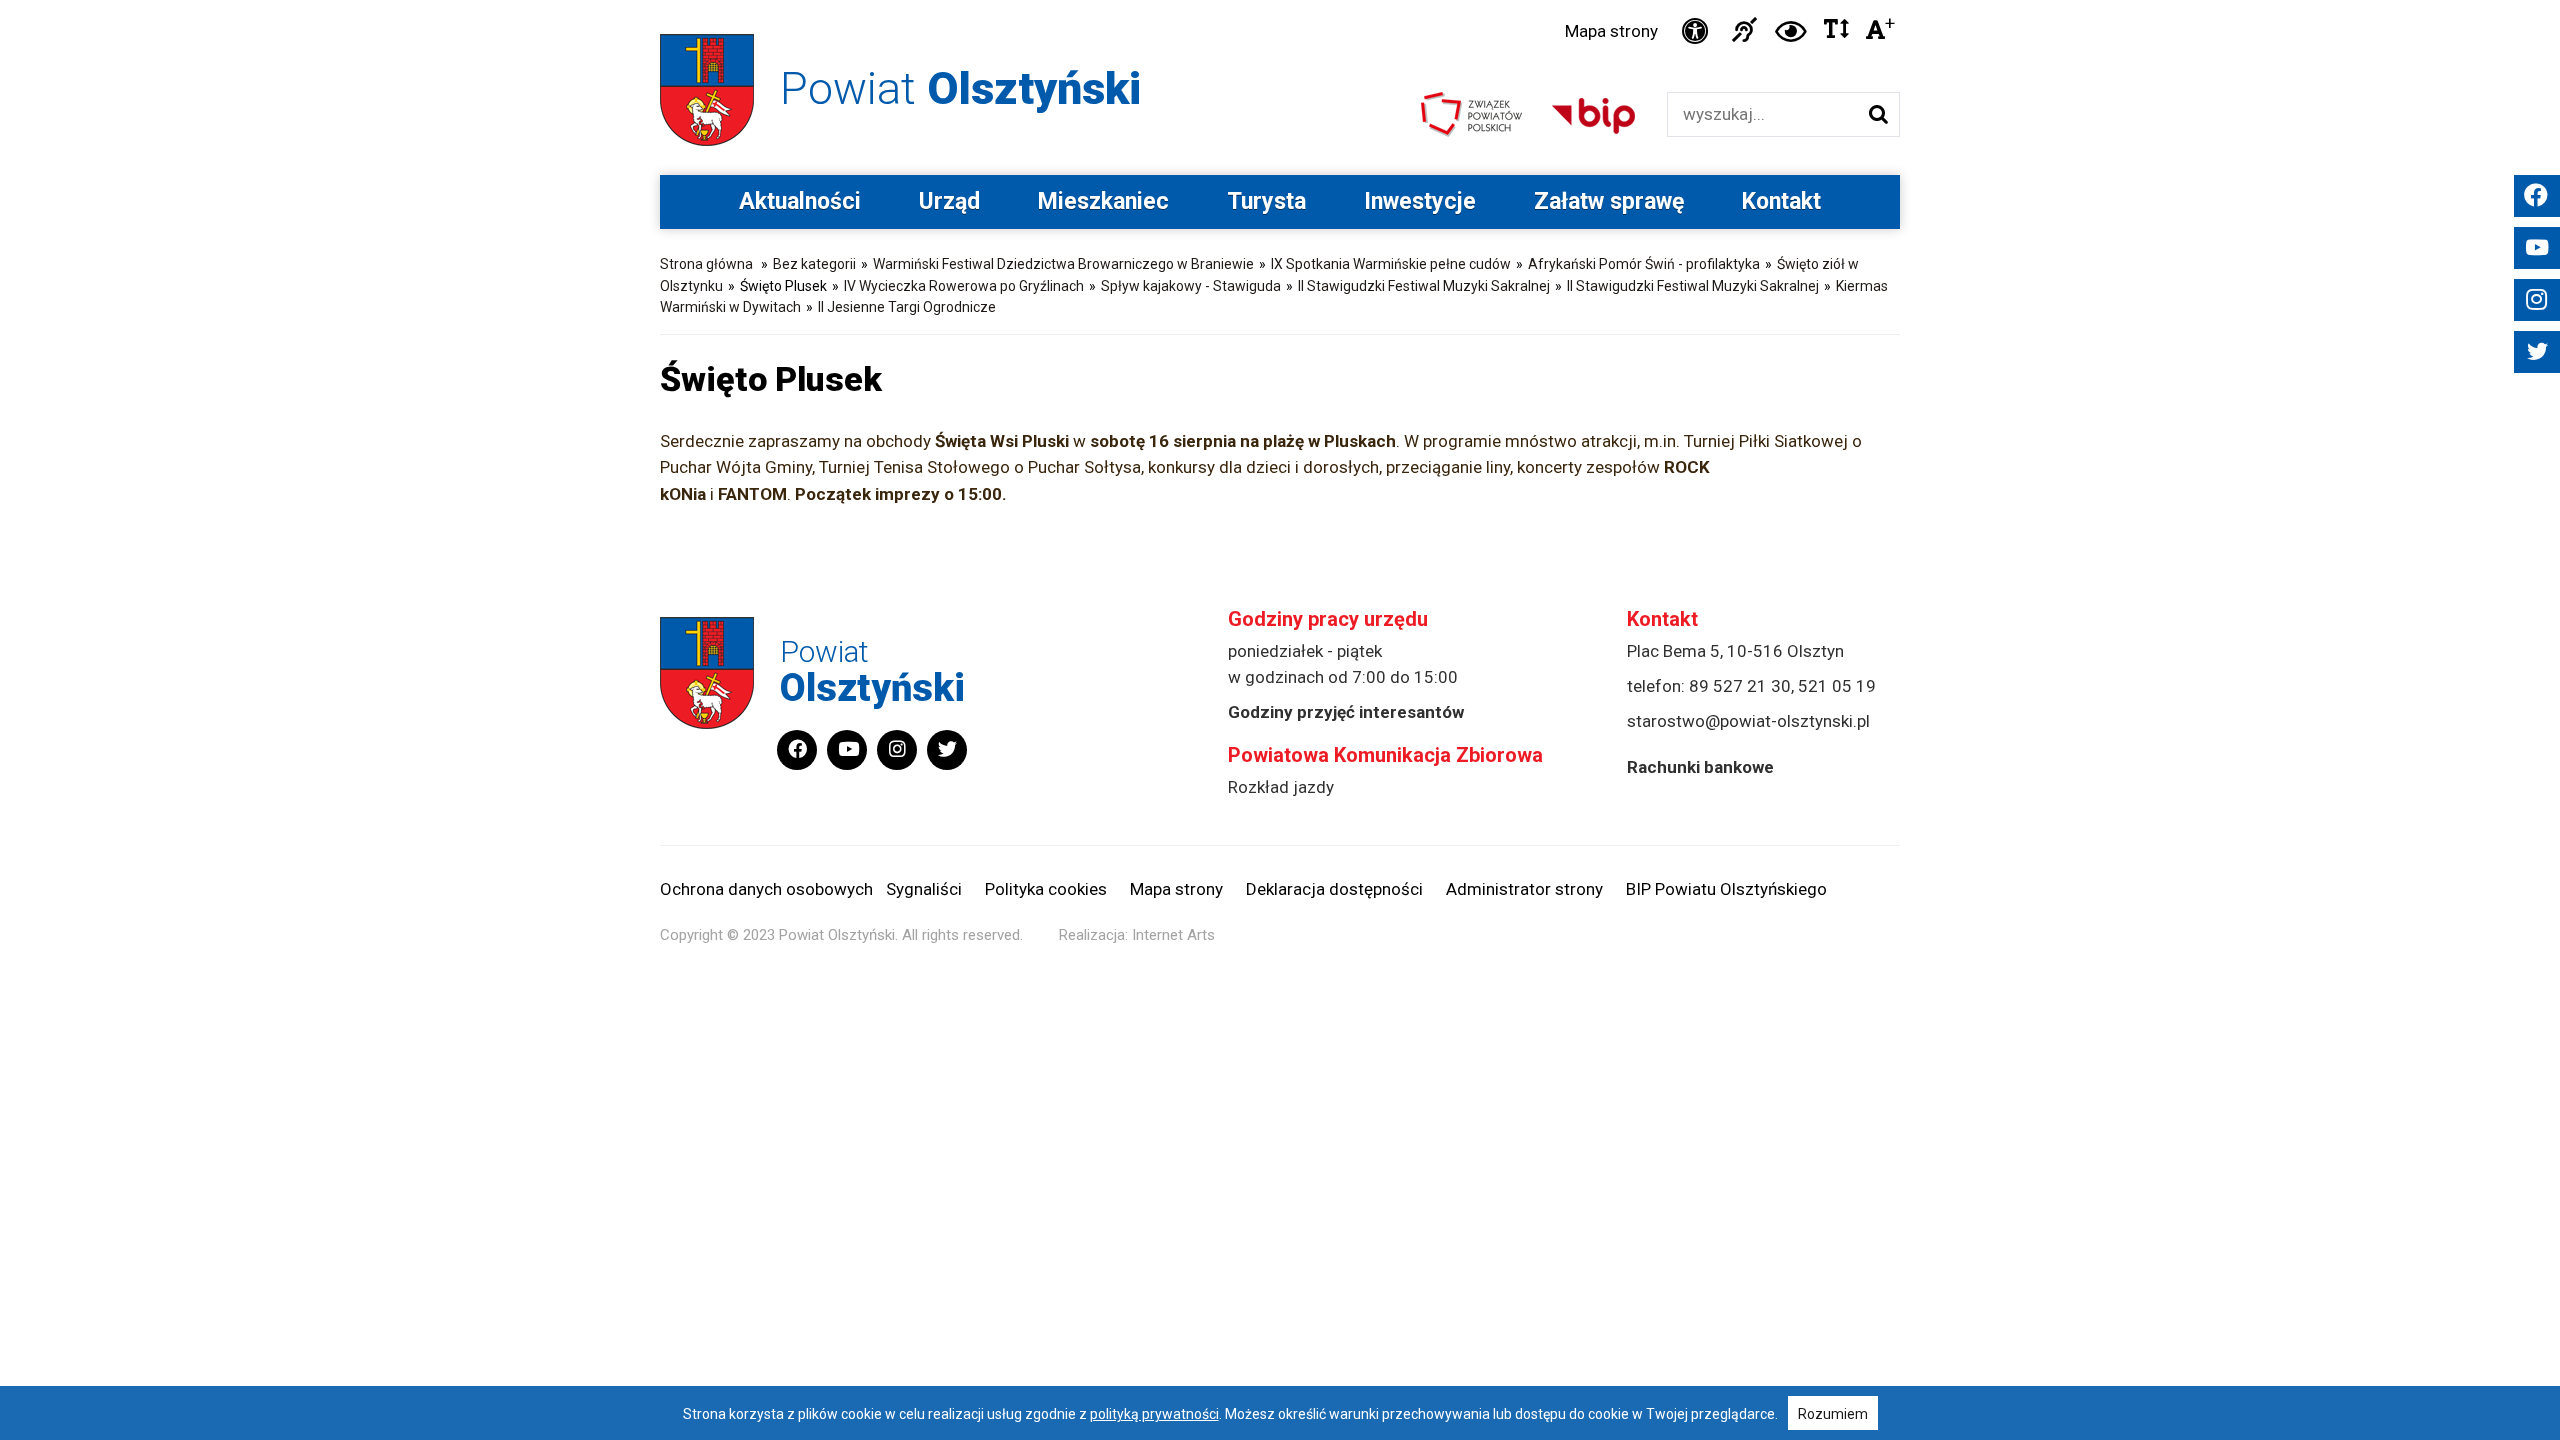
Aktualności (800, 201)
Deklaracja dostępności (1334, 889)
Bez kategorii (814, 264)
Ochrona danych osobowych (766, 889)
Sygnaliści (924, 889)
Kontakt (1781, 201)
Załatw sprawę (1609, 201)
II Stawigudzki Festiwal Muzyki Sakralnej (1424, 286)
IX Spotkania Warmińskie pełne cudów (1391, 264)
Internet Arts (1173, 935)
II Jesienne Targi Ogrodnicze (907, 307)
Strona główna (706, 264)
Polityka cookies (1046, 889)
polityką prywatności (1154, 1414)
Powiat (960, 88)
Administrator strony (1524, 889)
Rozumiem (1833, 1414)
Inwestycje (1420, 201)
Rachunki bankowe (1700, 767)
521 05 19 (1837, 686)
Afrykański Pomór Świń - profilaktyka (1644, 264)
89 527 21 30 (1740, 686)
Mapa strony (1611, 31)
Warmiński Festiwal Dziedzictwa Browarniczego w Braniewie (1063, 264)
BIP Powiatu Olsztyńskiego (1726, 889)
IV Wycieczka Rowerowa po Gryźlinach (964, 286)
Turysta (1266, 201)
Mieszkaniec (1103, 201)
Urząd (949, 201)
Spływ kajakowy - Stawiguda (1191, 286)
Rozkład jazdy (1281, 787)
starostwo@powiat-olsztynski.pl (1748, 721)
